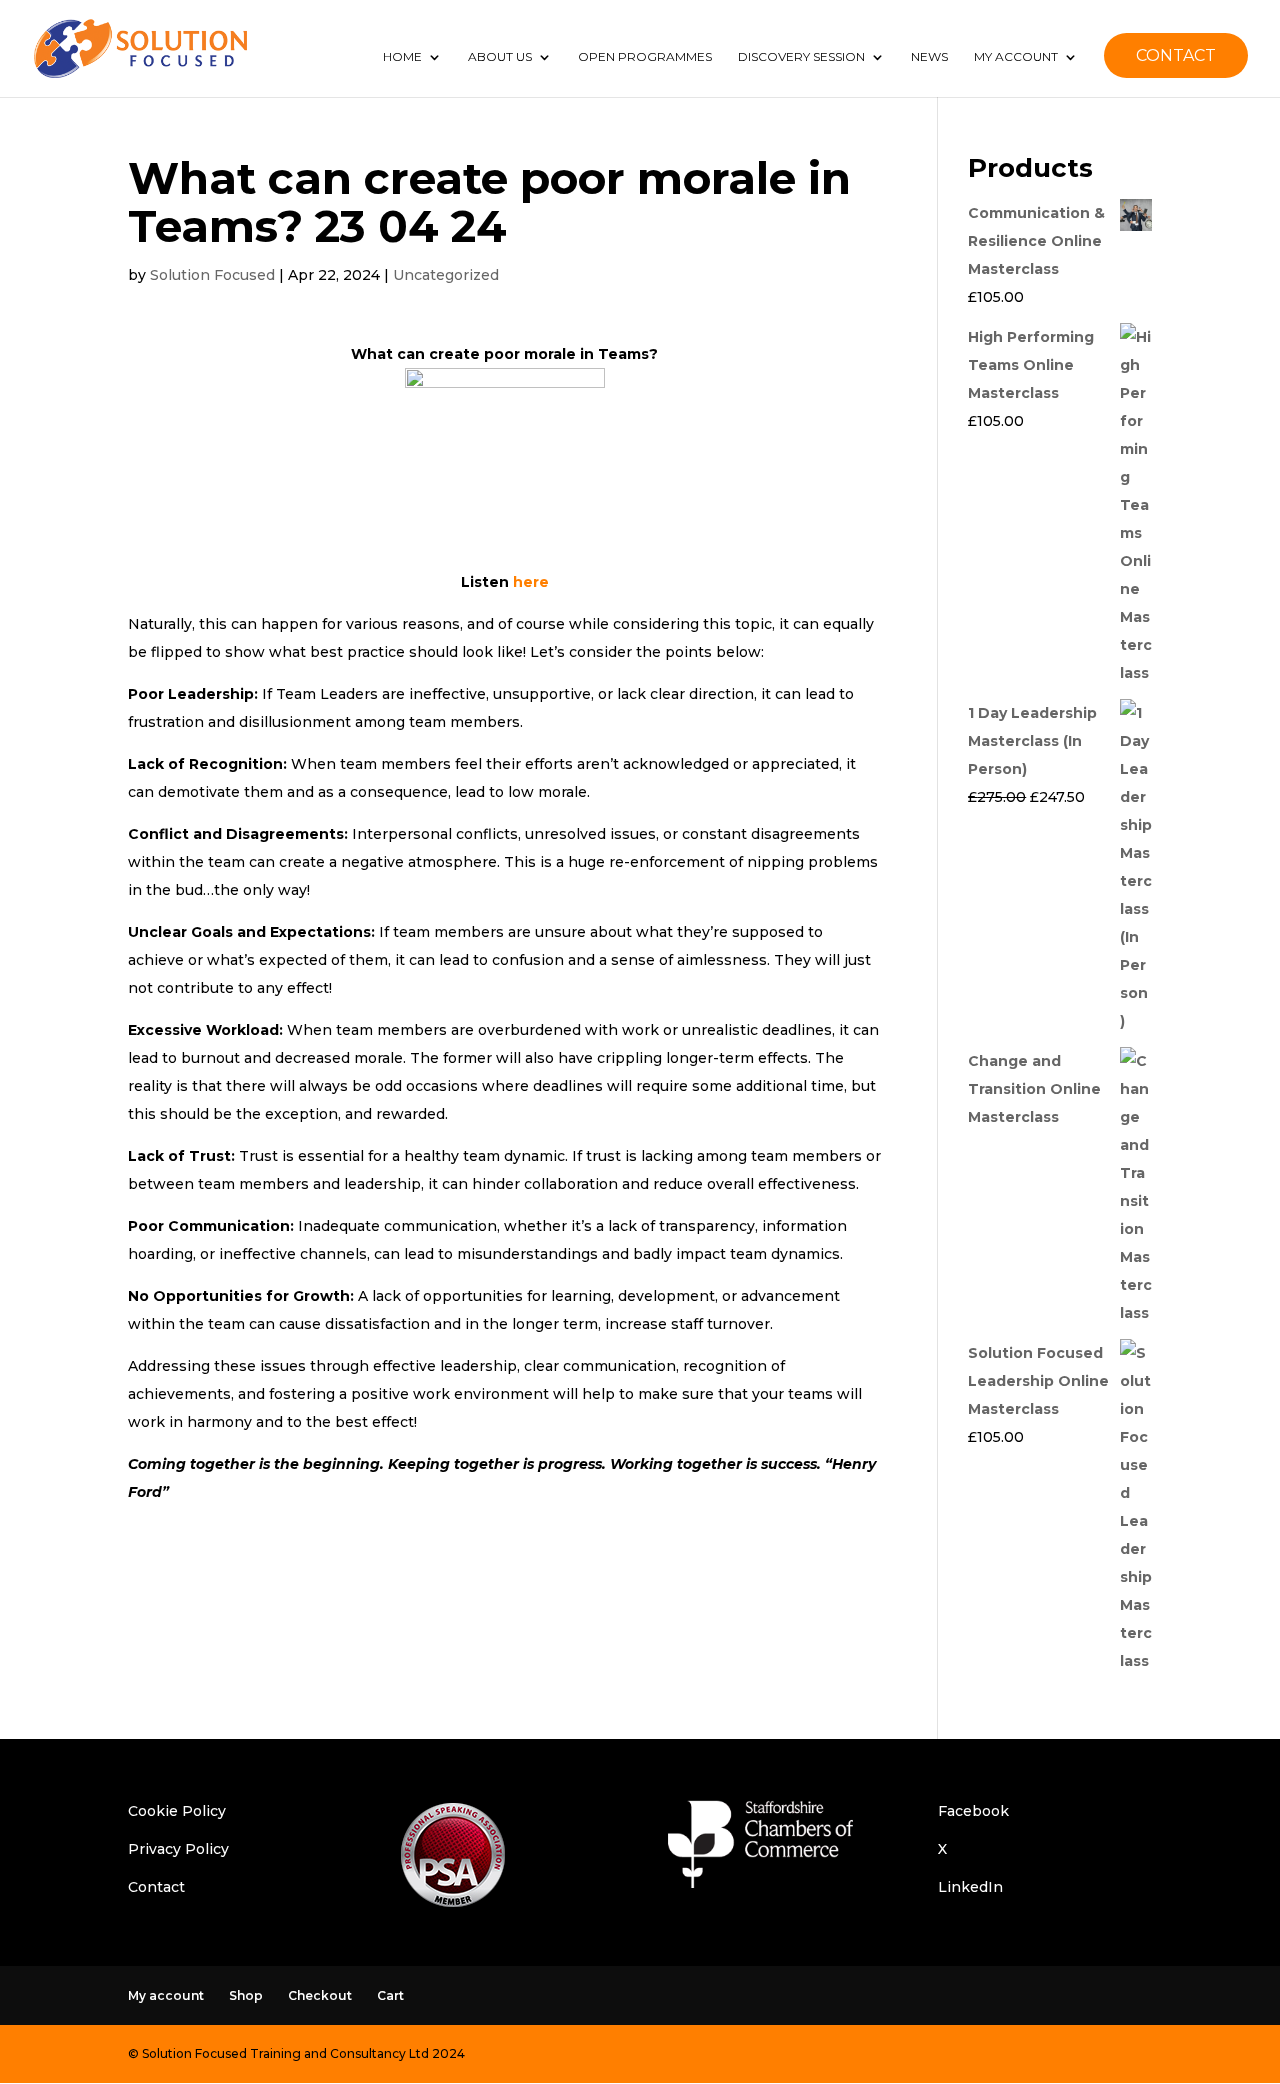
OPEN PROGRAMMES (645, 57)
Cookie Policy (177, 1811)
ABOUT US (500, 57)
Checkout (320, 1995)
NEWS (929, 57)
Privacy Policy (178, 1849)
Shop (246, 1995)
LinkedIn (970, 1887)
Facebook (973, 1811)
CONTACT (1176, 55)
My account (166, 1995)
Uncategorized (446, 275)
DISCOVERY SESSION (801, 57)
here (531, 582)
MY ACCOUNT (1016, 57)
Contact (156, 1887)
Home (402, 57)
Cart (390, 1995)
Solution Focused (212, 275)
